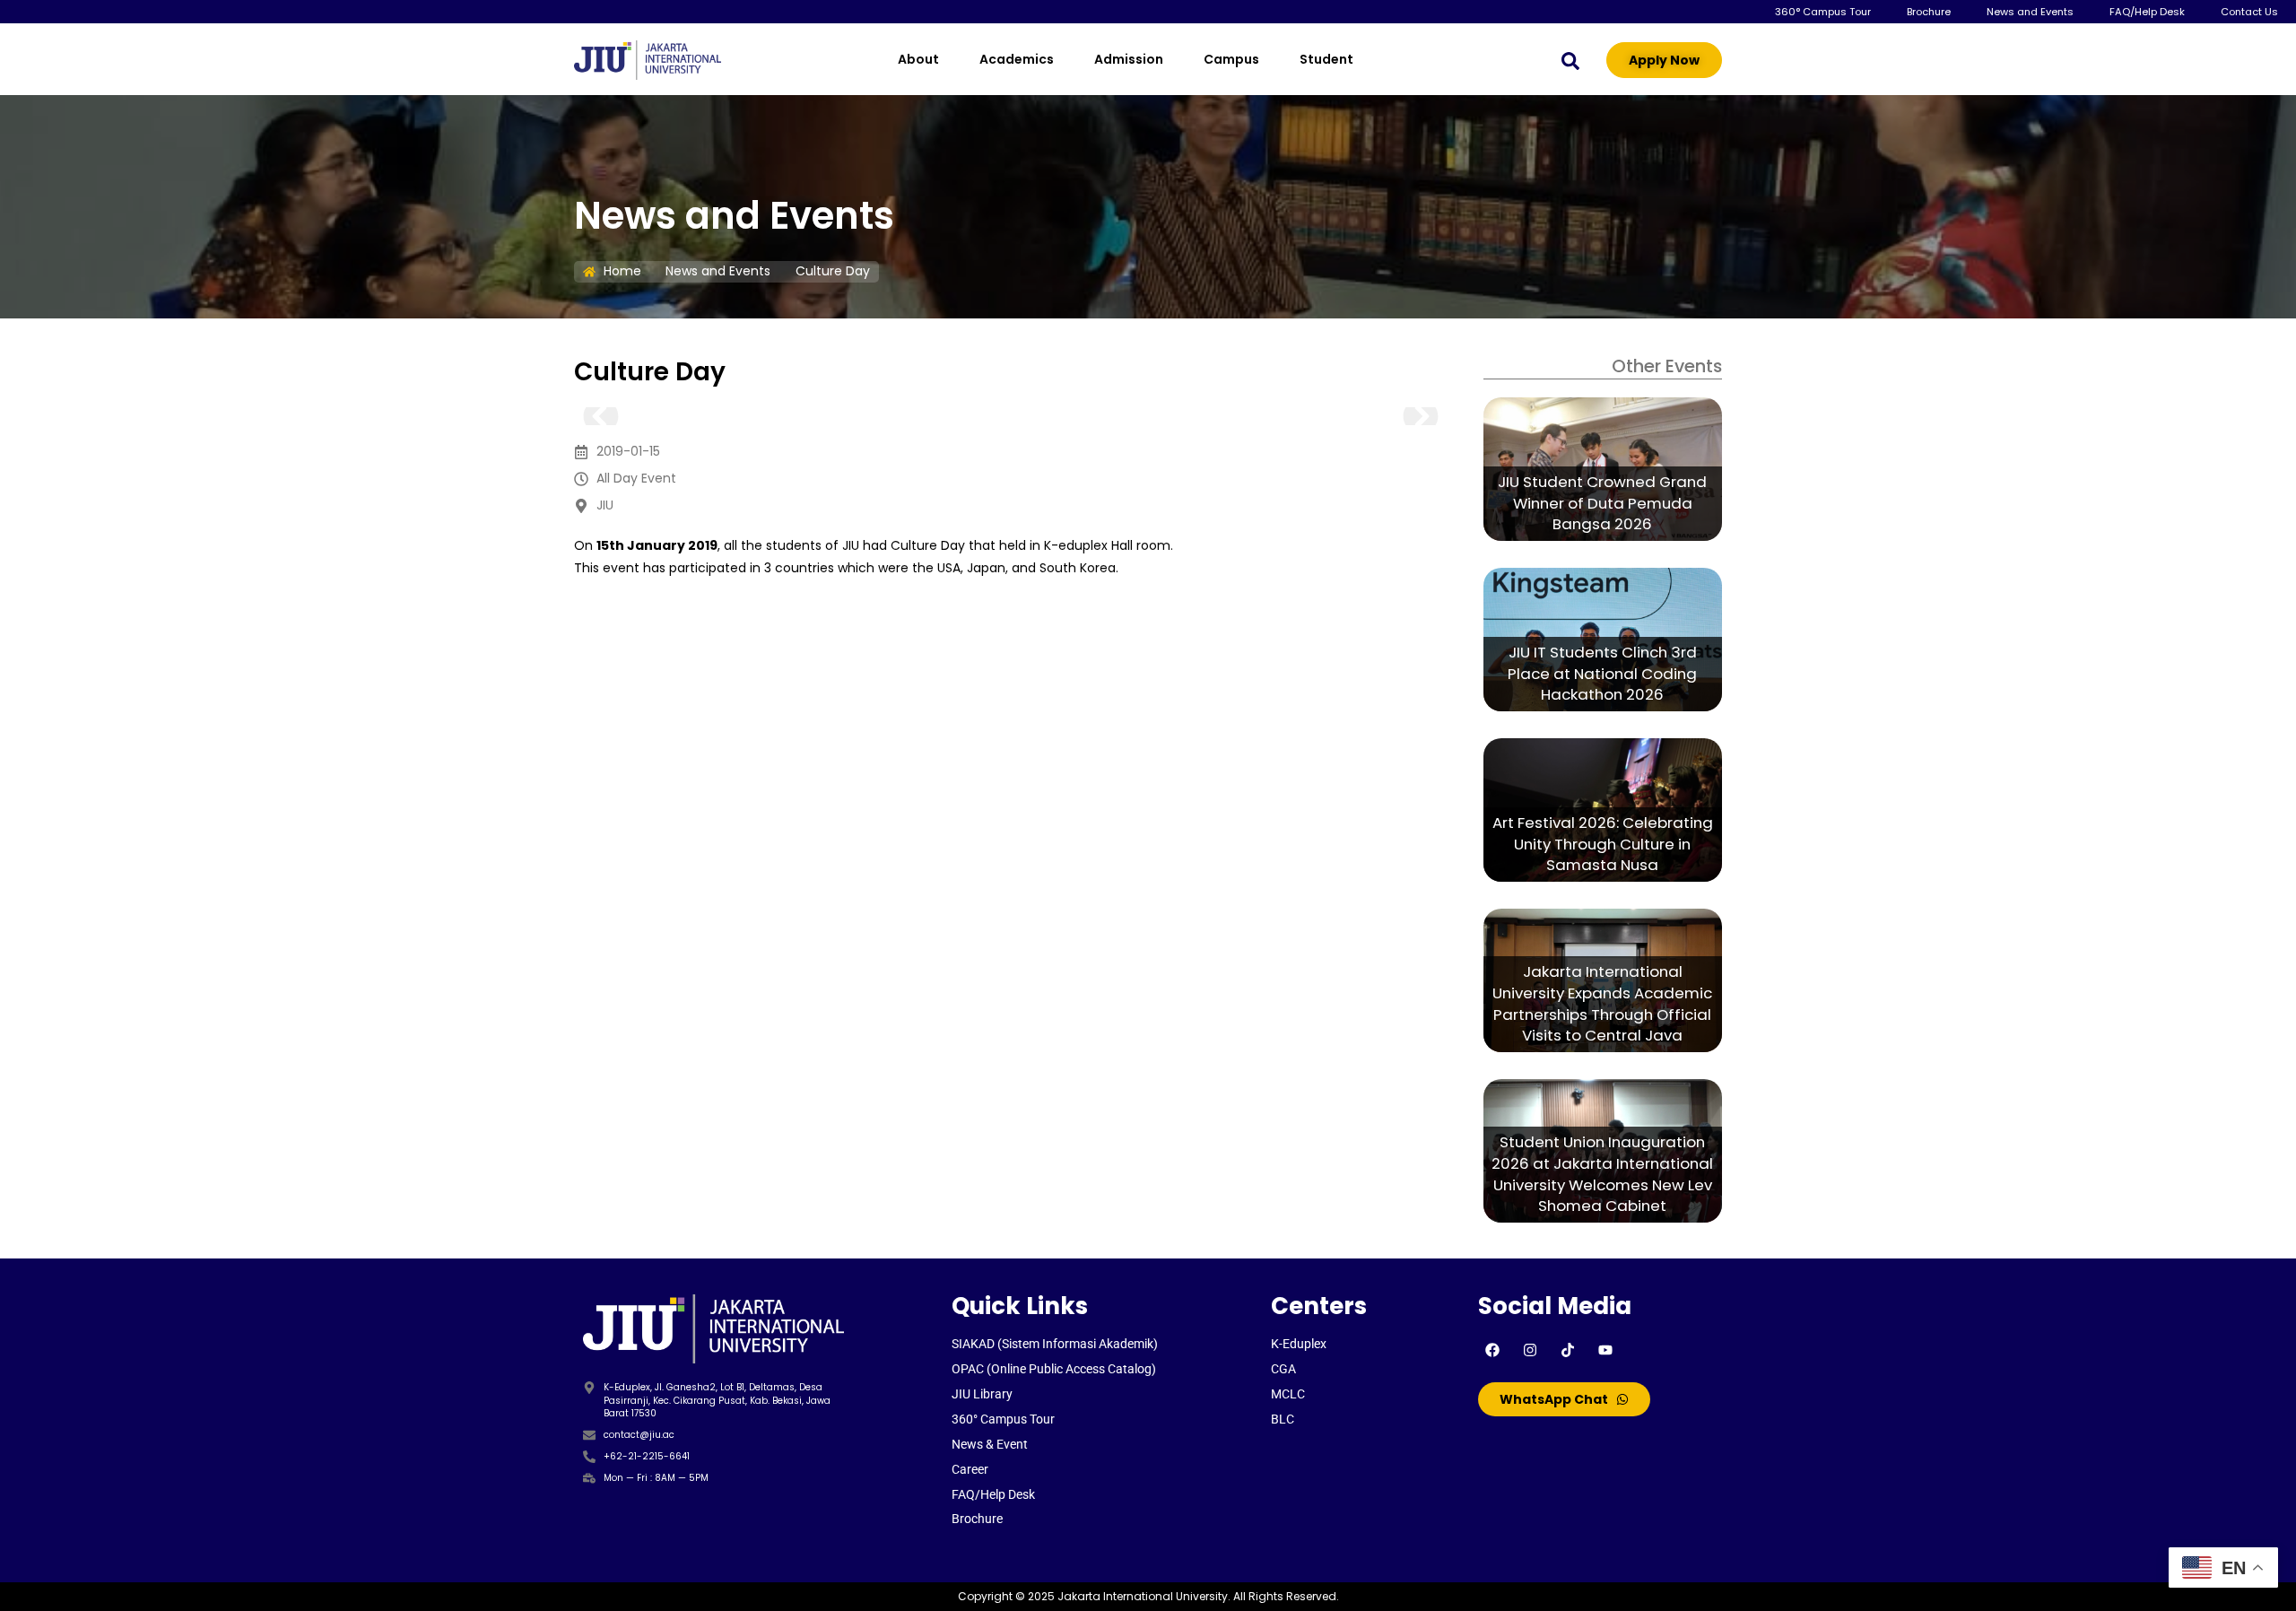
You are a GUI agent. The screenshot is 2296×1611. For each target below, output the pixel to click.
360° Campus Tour (1823, 12)
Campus (1231, 59)
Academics (1017, 59)
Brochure (1929, 12)
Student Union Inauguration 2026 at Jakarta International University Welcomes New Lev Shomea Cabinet (1602, 1174)
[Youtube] (1605, 1350)
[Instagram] (1530, 1350)
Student (1326, 59)
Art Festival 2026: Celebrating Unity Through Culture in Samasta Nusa (1603, 844)
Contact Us (2249, 12)
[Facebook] (1492, 1350)
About (918, 59)
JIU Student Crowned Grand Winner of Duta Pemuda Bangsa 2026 (1602, 503)
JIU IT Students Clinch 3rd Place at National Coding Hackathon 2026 (1602, 674)
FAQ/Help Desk (2147, 12)
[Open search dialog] (1570, 60)
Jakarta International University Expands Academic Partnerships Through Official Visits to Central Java (1602, 1004)
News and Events (2030, 12)
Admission (1129, 59)
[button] (601, 416)
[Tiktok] (1568, 1350)
